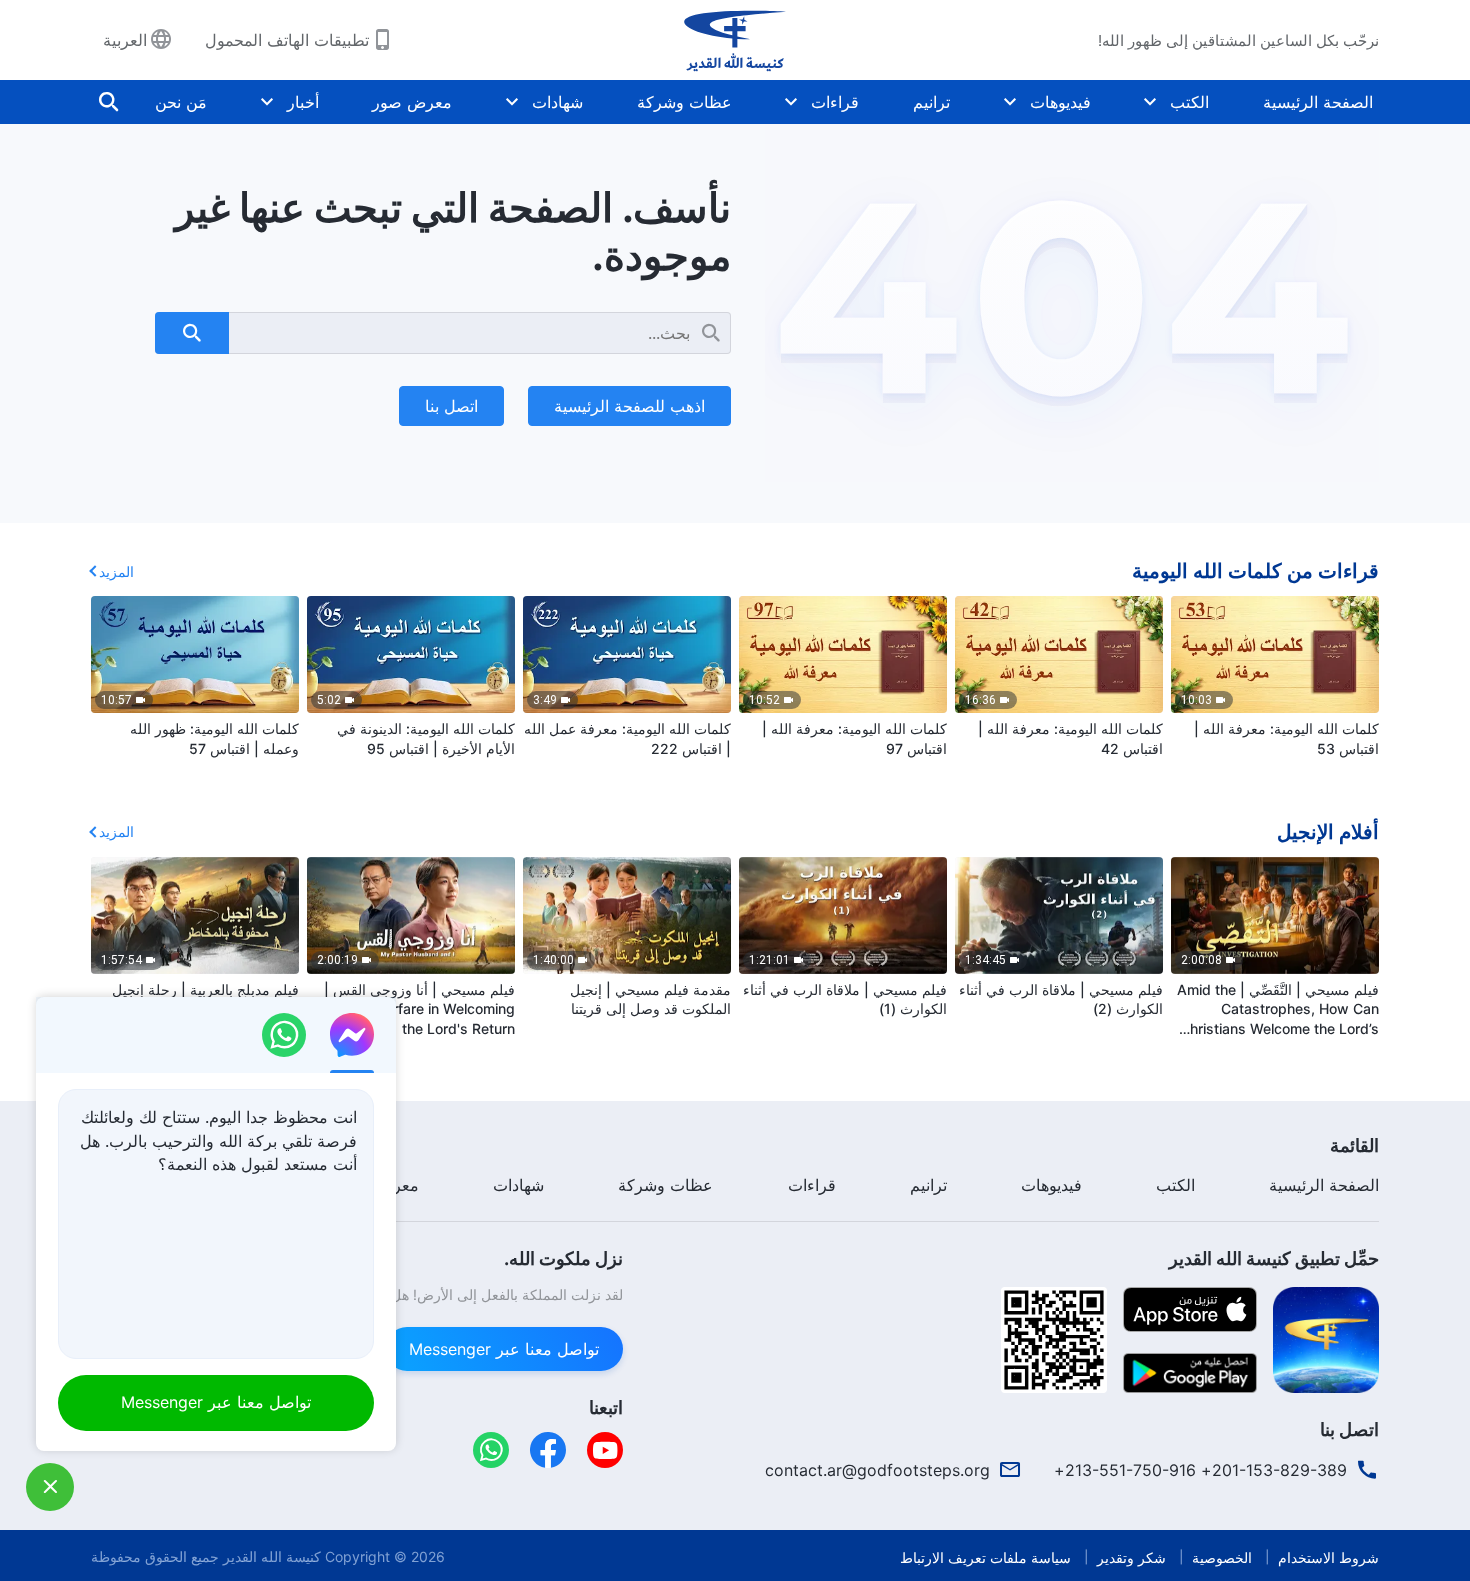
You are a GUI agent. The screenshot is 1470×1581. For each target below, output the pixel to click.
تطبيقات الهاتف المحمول (287, 40)
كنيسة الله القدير (272, 1556)
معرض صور (412, 102)
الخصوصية (1222, 1557)
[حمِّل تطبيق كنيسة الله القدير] (1326, 1338)
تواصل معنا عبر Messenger (504, 1349)
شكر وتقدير (1131, 1557)
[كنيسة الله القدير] (735, 40)
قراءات (835, 102)
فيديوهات (1060, 102)
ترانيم (931, 102)
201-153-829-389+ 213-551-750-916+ (1200, 1470)
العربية (125, 40)
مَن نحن (181, 102)
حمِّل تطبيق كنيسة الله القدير (1274, 1258)
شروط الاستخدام (1328, 1557)
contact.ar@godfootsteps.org (877, 1470)
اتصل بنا (451, 406)
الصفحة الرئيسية (1318, 102)
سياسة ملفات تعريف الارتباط (985, 1557)
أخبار (303, 102)
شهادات (557, 102)
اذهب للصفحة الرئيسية (629, 406)
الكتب (1189, 102)
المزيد (116, 571)
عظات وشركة (684, 102)
